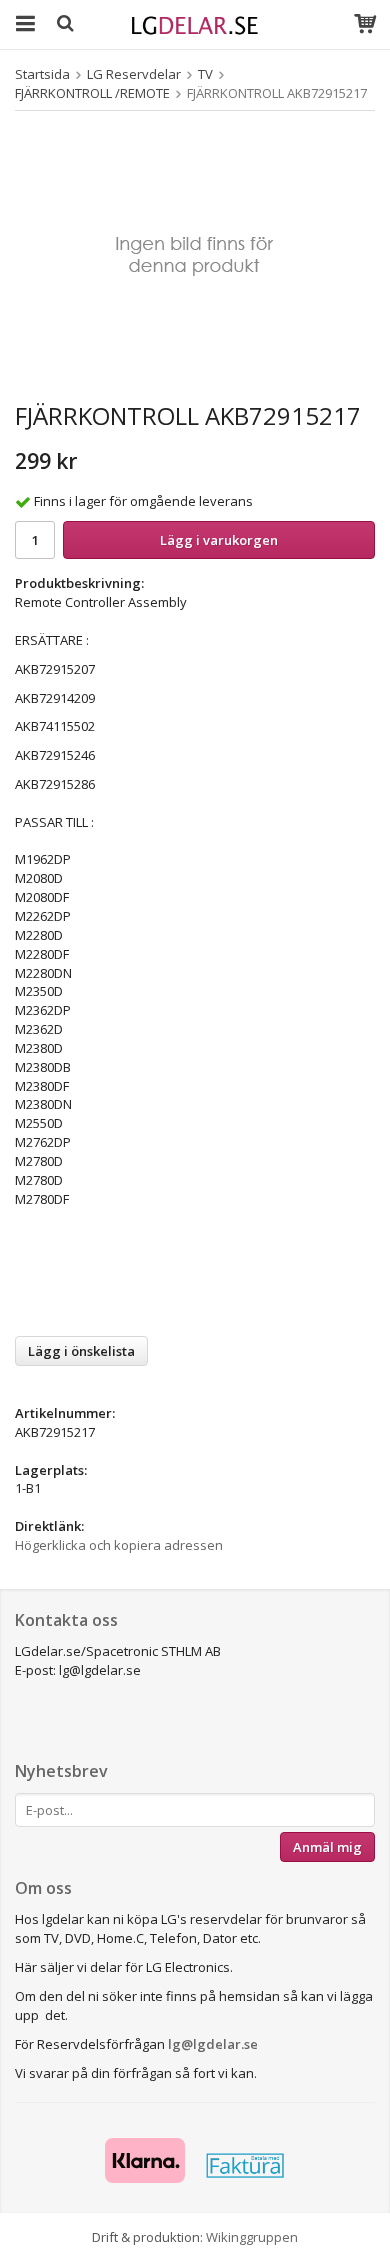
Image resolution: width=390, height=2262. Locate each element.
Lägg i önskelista (81, 1351)
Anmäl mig (327, 1847)
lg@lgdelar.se (213, 2044)
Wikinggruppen (252, 2237)
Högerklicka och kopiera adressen (119, 1545)
